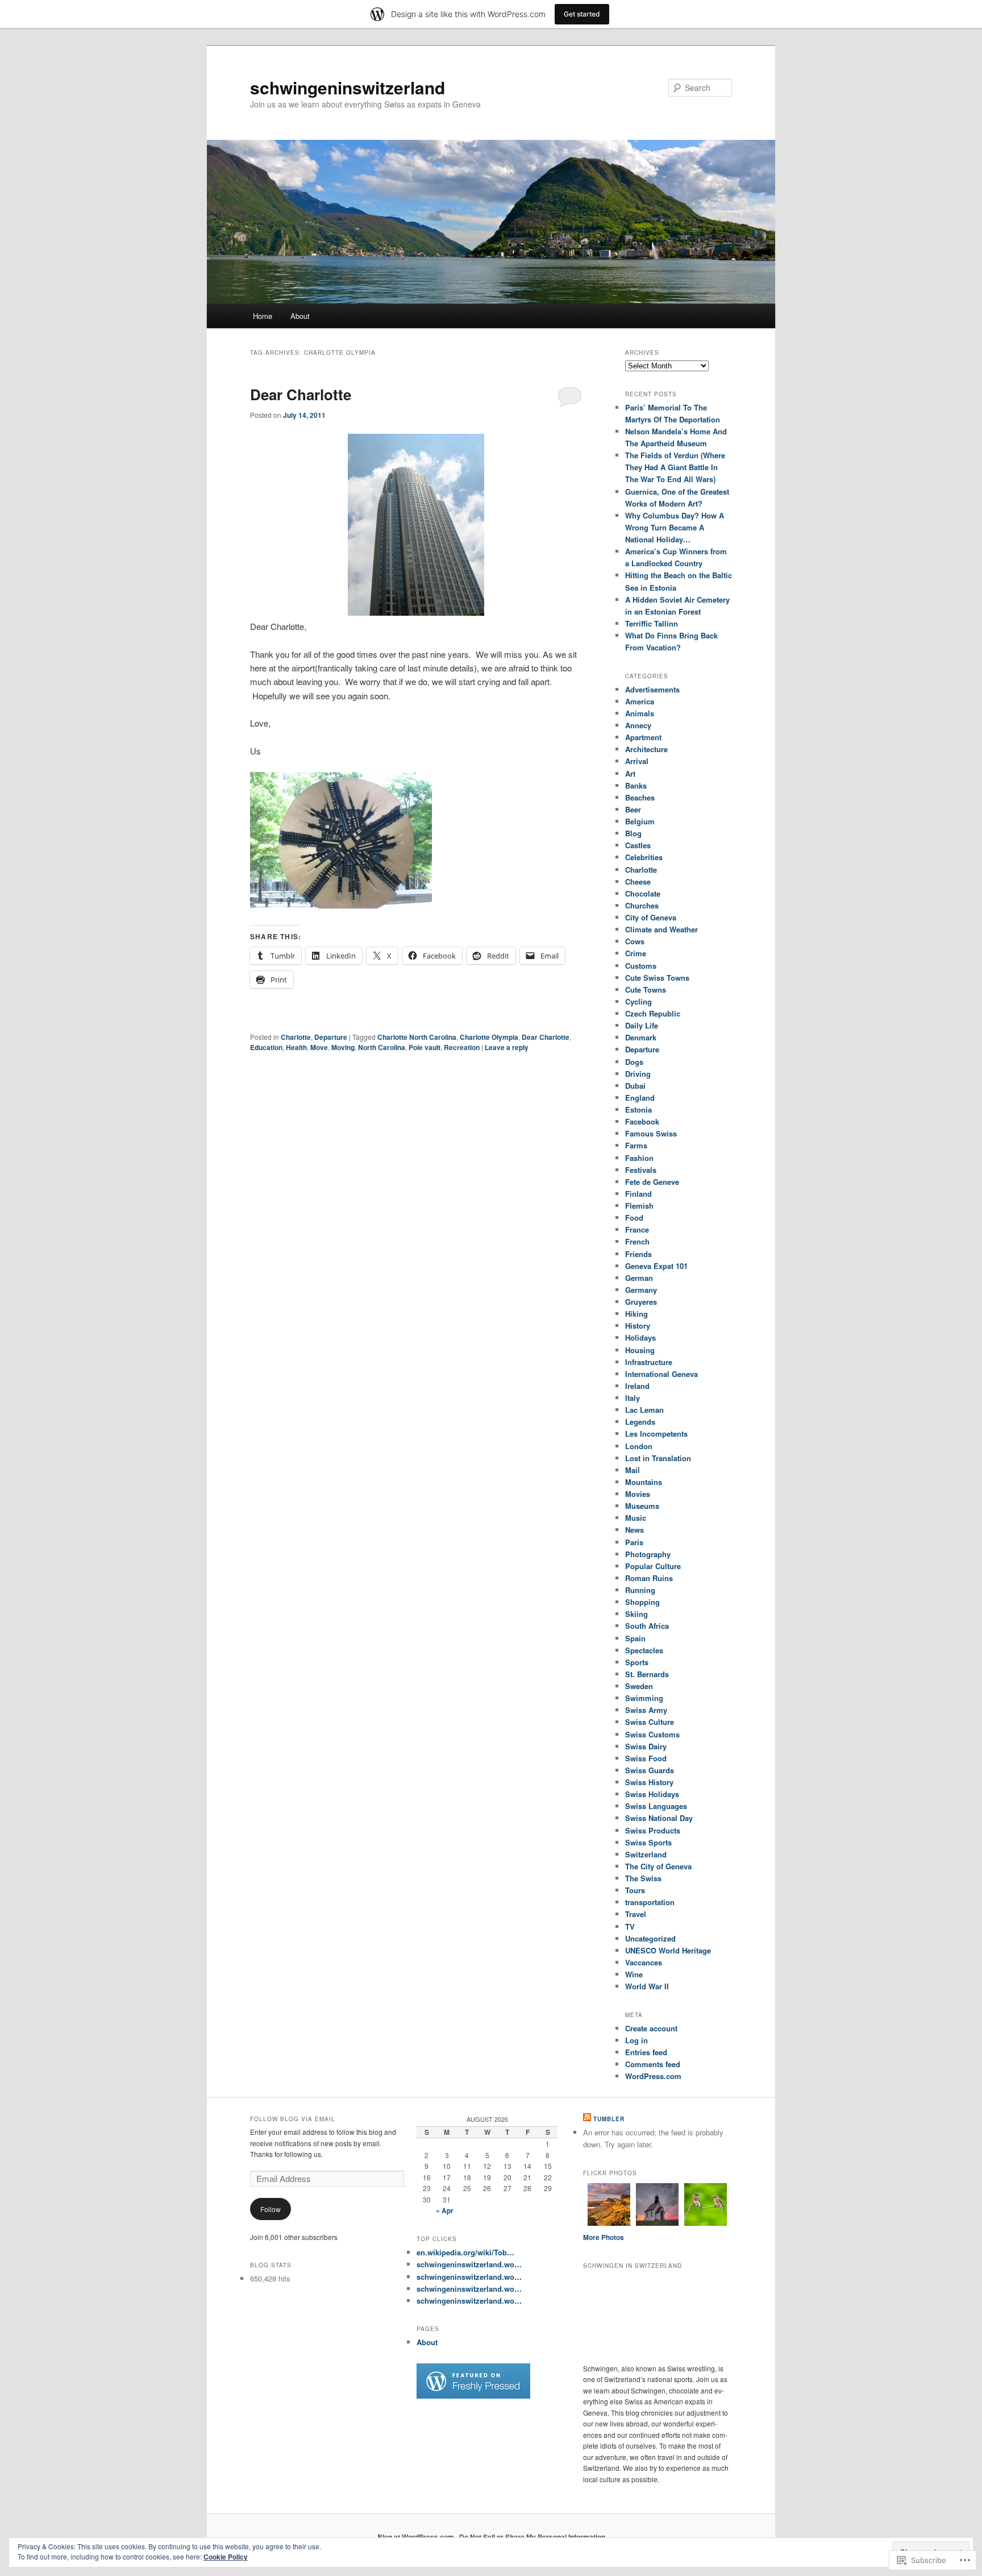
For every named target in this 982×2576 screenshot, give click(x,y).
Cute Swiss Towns (657, 978)
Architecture (646, 749)
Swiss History (649, 1782)
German (639, 1278)
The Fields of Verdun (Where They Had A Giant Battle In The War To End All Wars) (675, 467)
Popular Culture (653, 1566)
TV (630, 1926)
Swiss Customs (652, 1734)
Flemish (639, 1206)
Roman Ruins (649, 1578)
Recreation (462, 1047)
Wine (634, 1974)
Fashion (639, 1158)
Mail (633, 1470)
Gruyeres (641, 1302)
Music (636, 1518)
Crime (636, 953)
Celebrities (644, 857)
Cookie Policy (226, 2557)
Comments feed (653, 2064)
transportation (650, 1902)
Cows (635, 941)
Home (263, 316)
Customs (641, 966)
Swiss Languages (656, 1806)
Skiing (636, 1614)
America (640, 701)
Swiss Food (646, 1758)
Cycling (638, 1001)
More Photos (604, 2237)
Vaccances (644, 1962)
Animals (640, 713)
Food (634, 1218)
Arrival (637, 761)
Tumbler (609, 2119)
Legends (640, 1422)
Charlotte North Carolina (417, 1037)
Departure (331, 1037)
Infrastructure (649, 1362)
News (634, 1530)
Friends (638, 1254)
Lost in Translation (658, 1458)
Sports (637, 1662)
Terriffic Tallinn (652, 623)
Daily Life (642, 1025)
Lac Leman (644, 1410)
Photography (648, 1554)
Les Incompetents (656, 1434)
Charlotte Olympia (489, 1037)
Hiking (636, 1314)
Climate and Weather (661, 929)
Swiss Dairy (646, 1746)
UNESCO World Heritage (668, 1950)
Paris (634, 1542)
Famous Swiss (651, 1133)
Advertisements (652, 689)
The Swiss (643, 1878)
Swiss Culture (650, 1722)
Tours (635, 1890)
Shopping (642, 1602)
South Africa (647, 1626)
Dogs (634, 1062)
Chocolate (643, 893)
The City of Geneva (658, 1866)
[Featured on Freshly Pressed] (473, 2396)
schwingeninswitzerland (348, 87)
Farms (636, 1145)
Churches (642, 905)
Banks (636, 785)
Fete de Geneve (652, 1182)
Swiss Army (646, 1710)
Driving (638, 1074)
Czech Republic (653, 1013)
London (639, 1446)
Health (296, 1047)
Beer (633, 809)
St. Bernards (647, 1674)
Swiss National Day (659, 1818)
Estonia (638, 1109)
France (637, 1229)
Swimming (644, 1698)
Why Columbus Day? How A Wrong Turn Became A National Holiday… (675, 527)
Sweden (639, 1686)
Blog (633, 833)
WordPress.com (653, 2076)
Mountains (644, 1482)
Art (630, 773)
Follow (271, 2209)
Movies (638, 1494)
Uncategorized (650, 1938)
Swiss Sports (648, 1842)
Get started (582, 14)
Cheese (638, 882)
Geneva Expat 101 (656, 1266)
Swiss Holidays (652, 1794)
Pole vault (425, 1047)
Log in (636, 2040)
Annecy (638, 725)
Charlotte (296, 1037)
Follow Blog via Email (293, 2119)
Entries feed (646, 2052)
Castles (638, 845)
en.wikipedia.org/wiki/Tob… (465, 2252)
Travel (636, 1914)
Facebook (642, 1121)
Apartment (643, 737)
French (637, 1241)
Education (266, 1047)
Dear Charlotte (301, 394)
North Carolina (382, 1047)
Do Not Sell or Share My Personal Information (532, 2537)
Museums (642, 1506)
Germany (641, 1290)
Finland (638, 1194)
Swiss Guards (650, 1770)
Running (640, 1590)
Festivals (641, 1170)
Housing (640, 1350)
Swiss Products (653, 1830)
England (640, 1098)
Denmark (641, 1037)
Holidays (640, 1337)
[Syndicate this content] (587, 2119)
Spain (635, 1638)
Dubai (635, 1086)
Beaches (640, 797)
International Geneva (661, 1374)
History (638, 1326)
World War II (647, 1986)
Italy (633, 1398)
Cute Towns (646, 990)
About (300, 316)
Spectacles (644, 1650)
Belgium (640, 821)
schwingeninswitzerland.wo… (469, 2264)
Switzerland (646, 1854)
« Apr (445, 2210)
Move (319, 1047)
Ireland (637, 1386)
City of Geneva (651, 917)
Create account (651, 2028)
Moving (343, 1047)
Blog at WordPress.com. (417, 2537)
